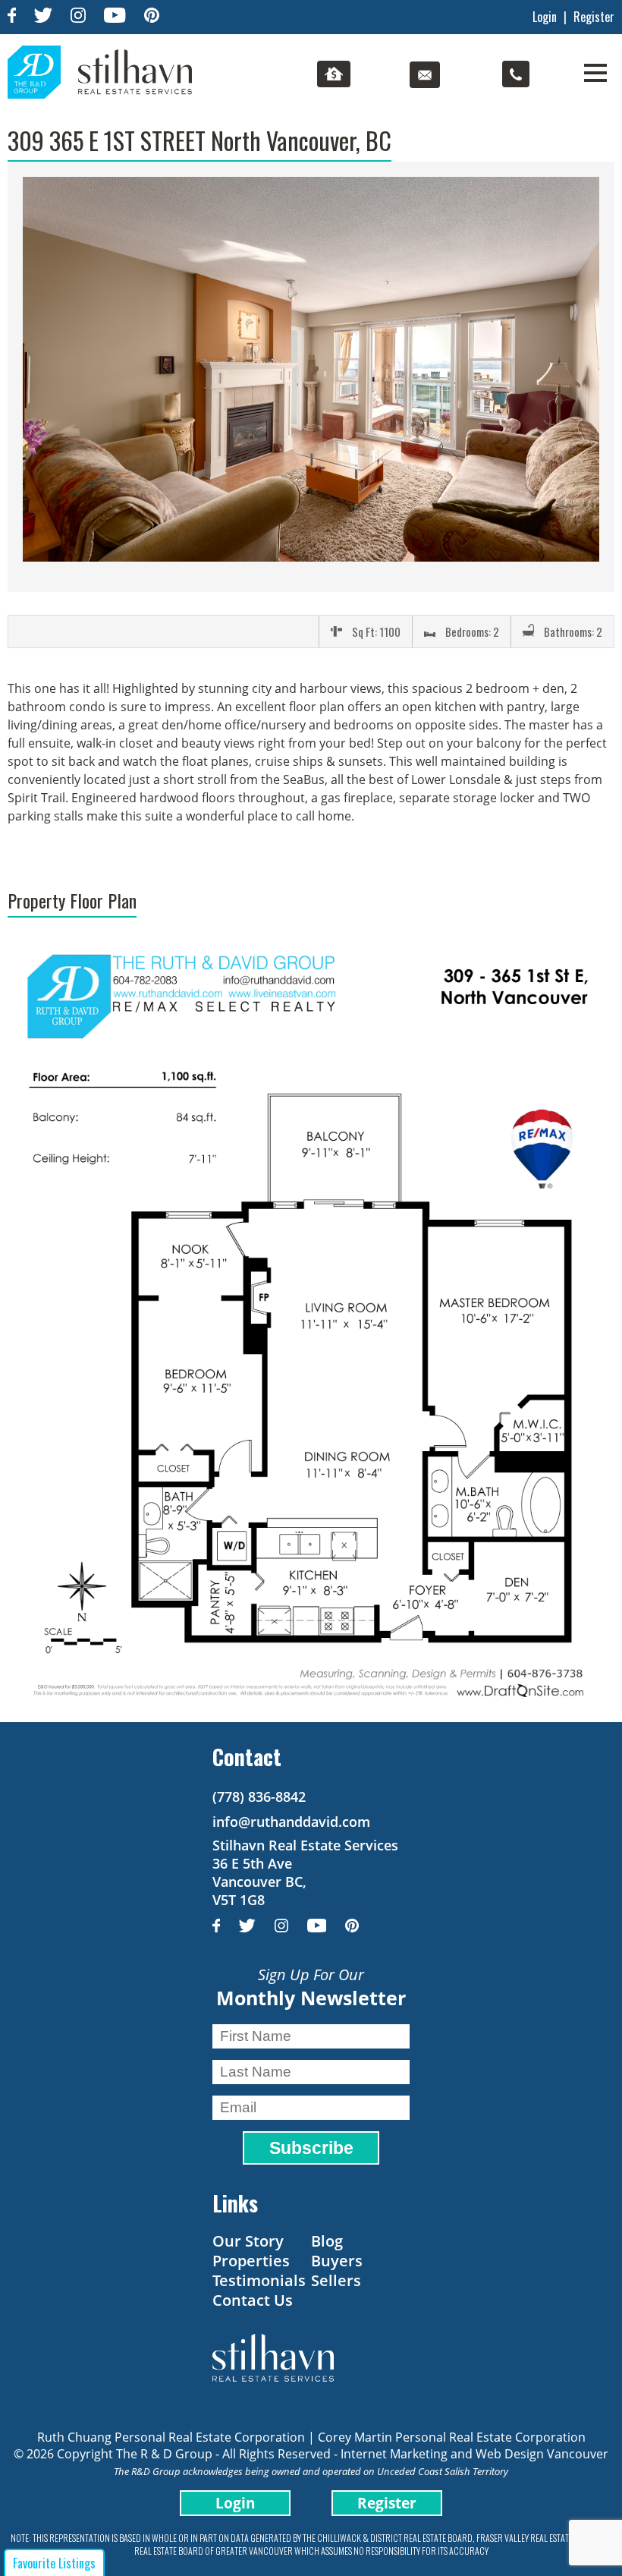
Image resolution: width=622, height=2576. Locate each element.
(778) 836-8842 (259, 1797)
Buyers (337, 2261)
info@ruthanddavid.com (291, 1822)
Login (545, 17)
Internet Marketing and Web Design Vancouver (474, 2454)
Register (594, 17)
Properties (251, 2261)
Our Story (248, 2241)
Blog (327, 2241)
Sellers (336, 2280)
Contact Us (253, 2300)
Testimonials (259, 2280)
